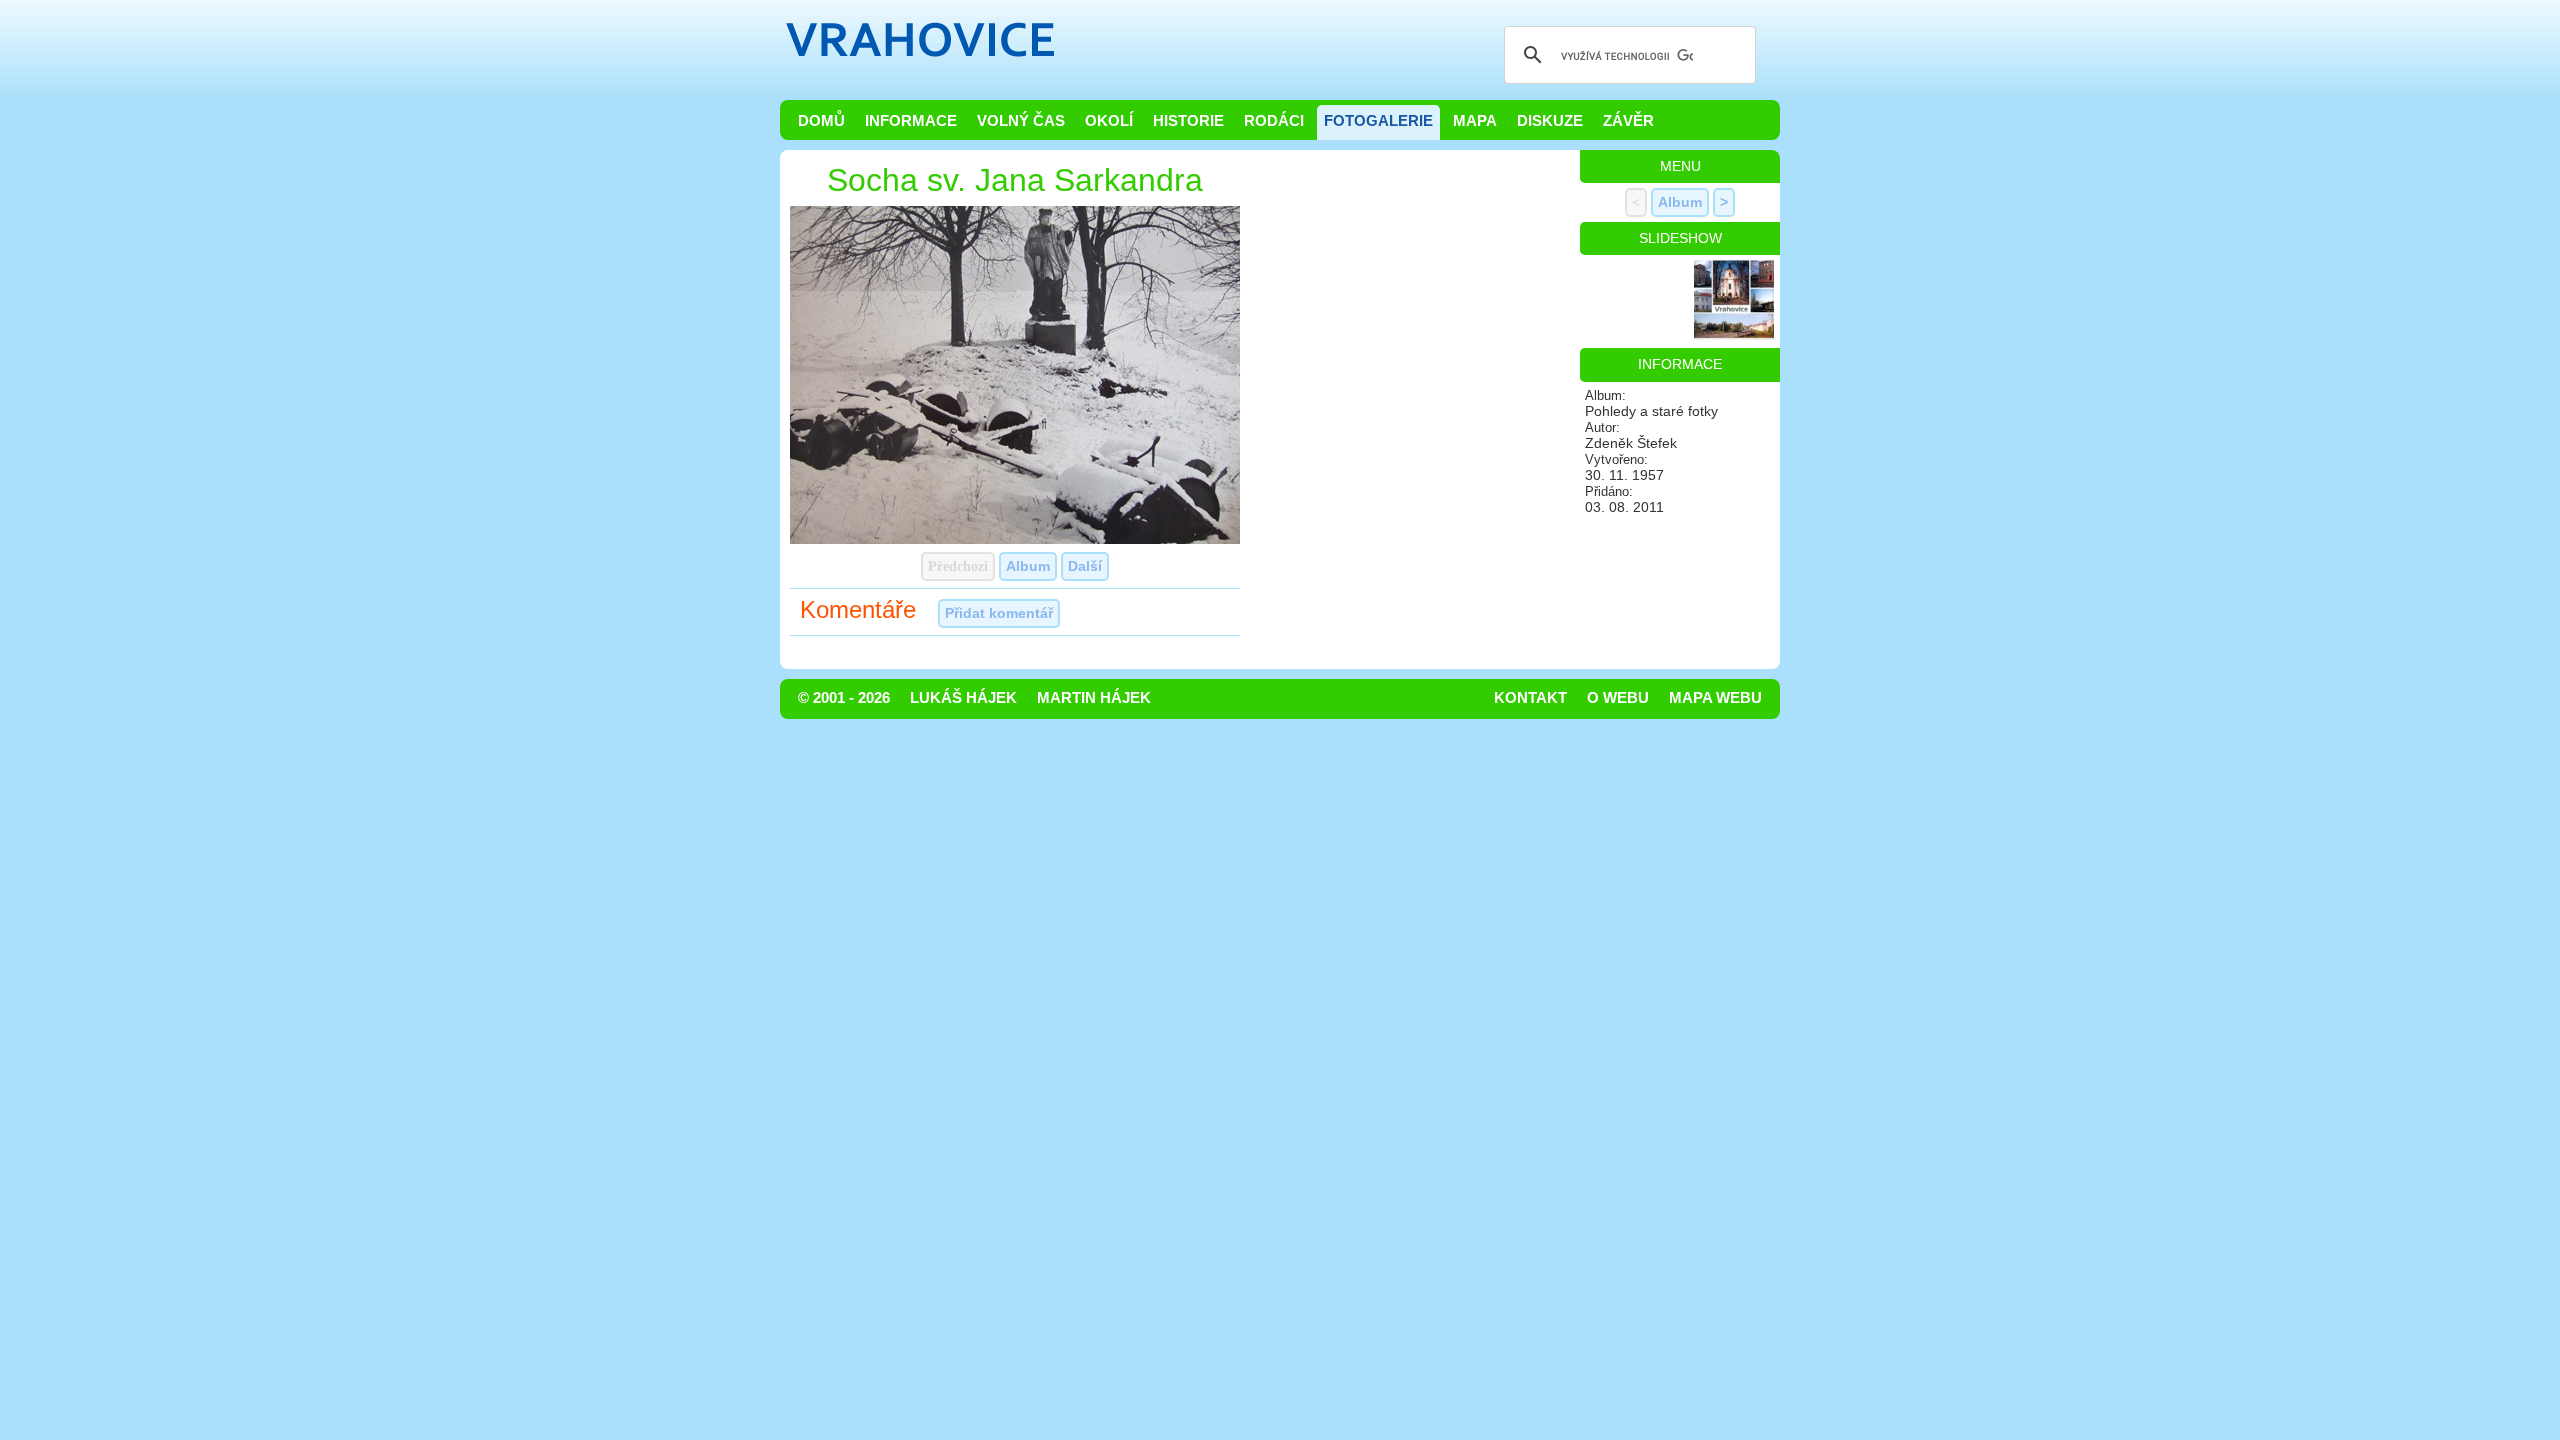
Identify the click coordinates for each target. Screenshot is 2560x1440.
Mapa (1475, 121)
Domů (821, 121)
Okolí (1109, 121)
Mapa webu (1715, 698)
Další (1085, 566)
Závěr (1628, 121)
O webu (1618, 698)
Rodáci (1274, 121)
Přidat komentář (999, 613)
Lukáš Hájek (963, 698)
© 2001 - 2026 (844, 698)
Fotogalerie (1378, 121)
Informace (911, 121)
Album (1028, 566)
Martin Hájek (1094, 698)
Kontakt (1530, 698)
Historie (1188, 121)
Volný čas (1021, 121)
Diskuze (1550, 121)
